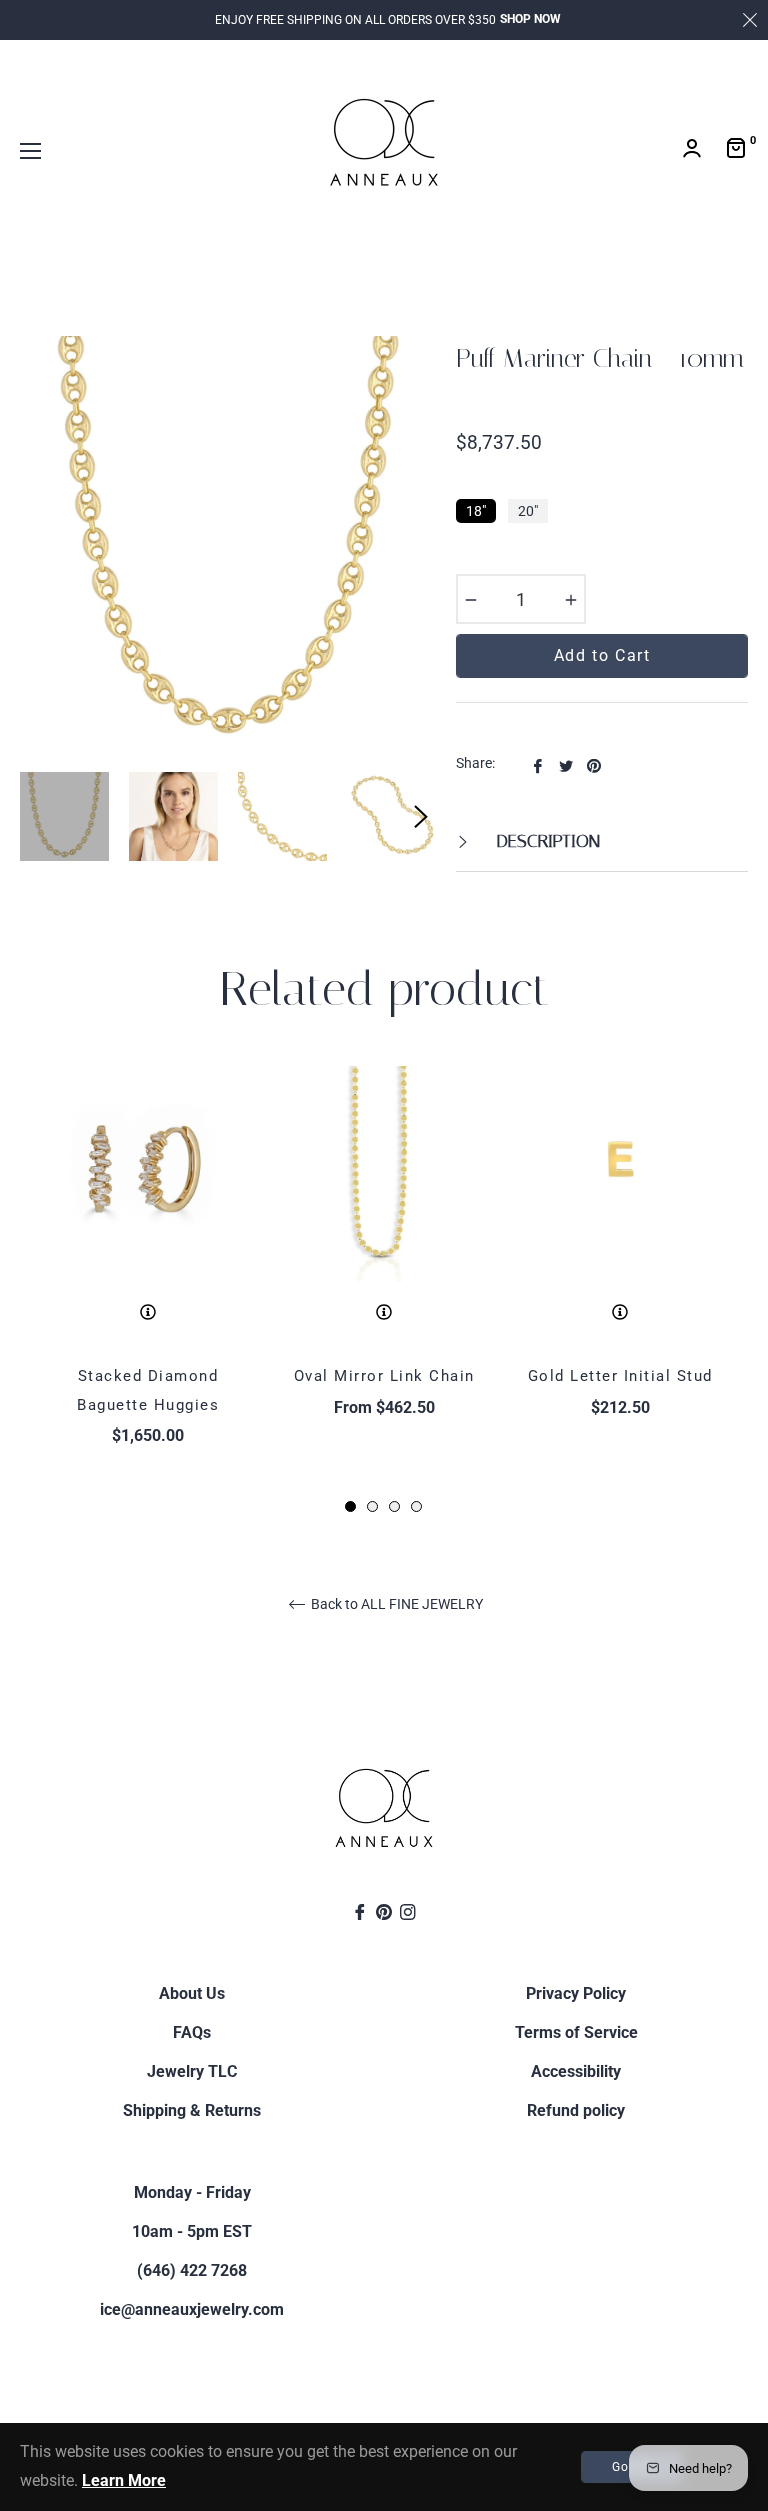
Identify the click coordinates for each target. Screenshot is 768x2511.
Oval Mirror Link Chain (384, 1376)
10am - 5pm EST (192, 2231)
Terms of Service (576, 2032)
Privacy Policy (576, 1993)
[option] (148, 1291)
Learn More (124, 2480)
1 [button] (350, 1506)
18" (476, 511)
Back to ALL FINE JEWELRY (395, 1604)
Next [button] (421, 817)
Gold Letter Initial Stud (620, 1376)
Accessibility (576, 2071)
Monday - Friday (192, 2192)
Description (546, 841)
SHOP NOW (530, 19)
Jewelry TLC (192, 2071)
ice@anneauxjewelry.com (192, 2309)
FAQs (192, 2032)
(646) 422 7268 (192, 2270)
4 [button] (416, 1506)
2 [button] (372, 1506)
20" (528, 511)
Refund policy (576, 2110)
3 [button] (394, 1506)
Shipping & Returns (192, 2110)
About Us (192, 1993)
